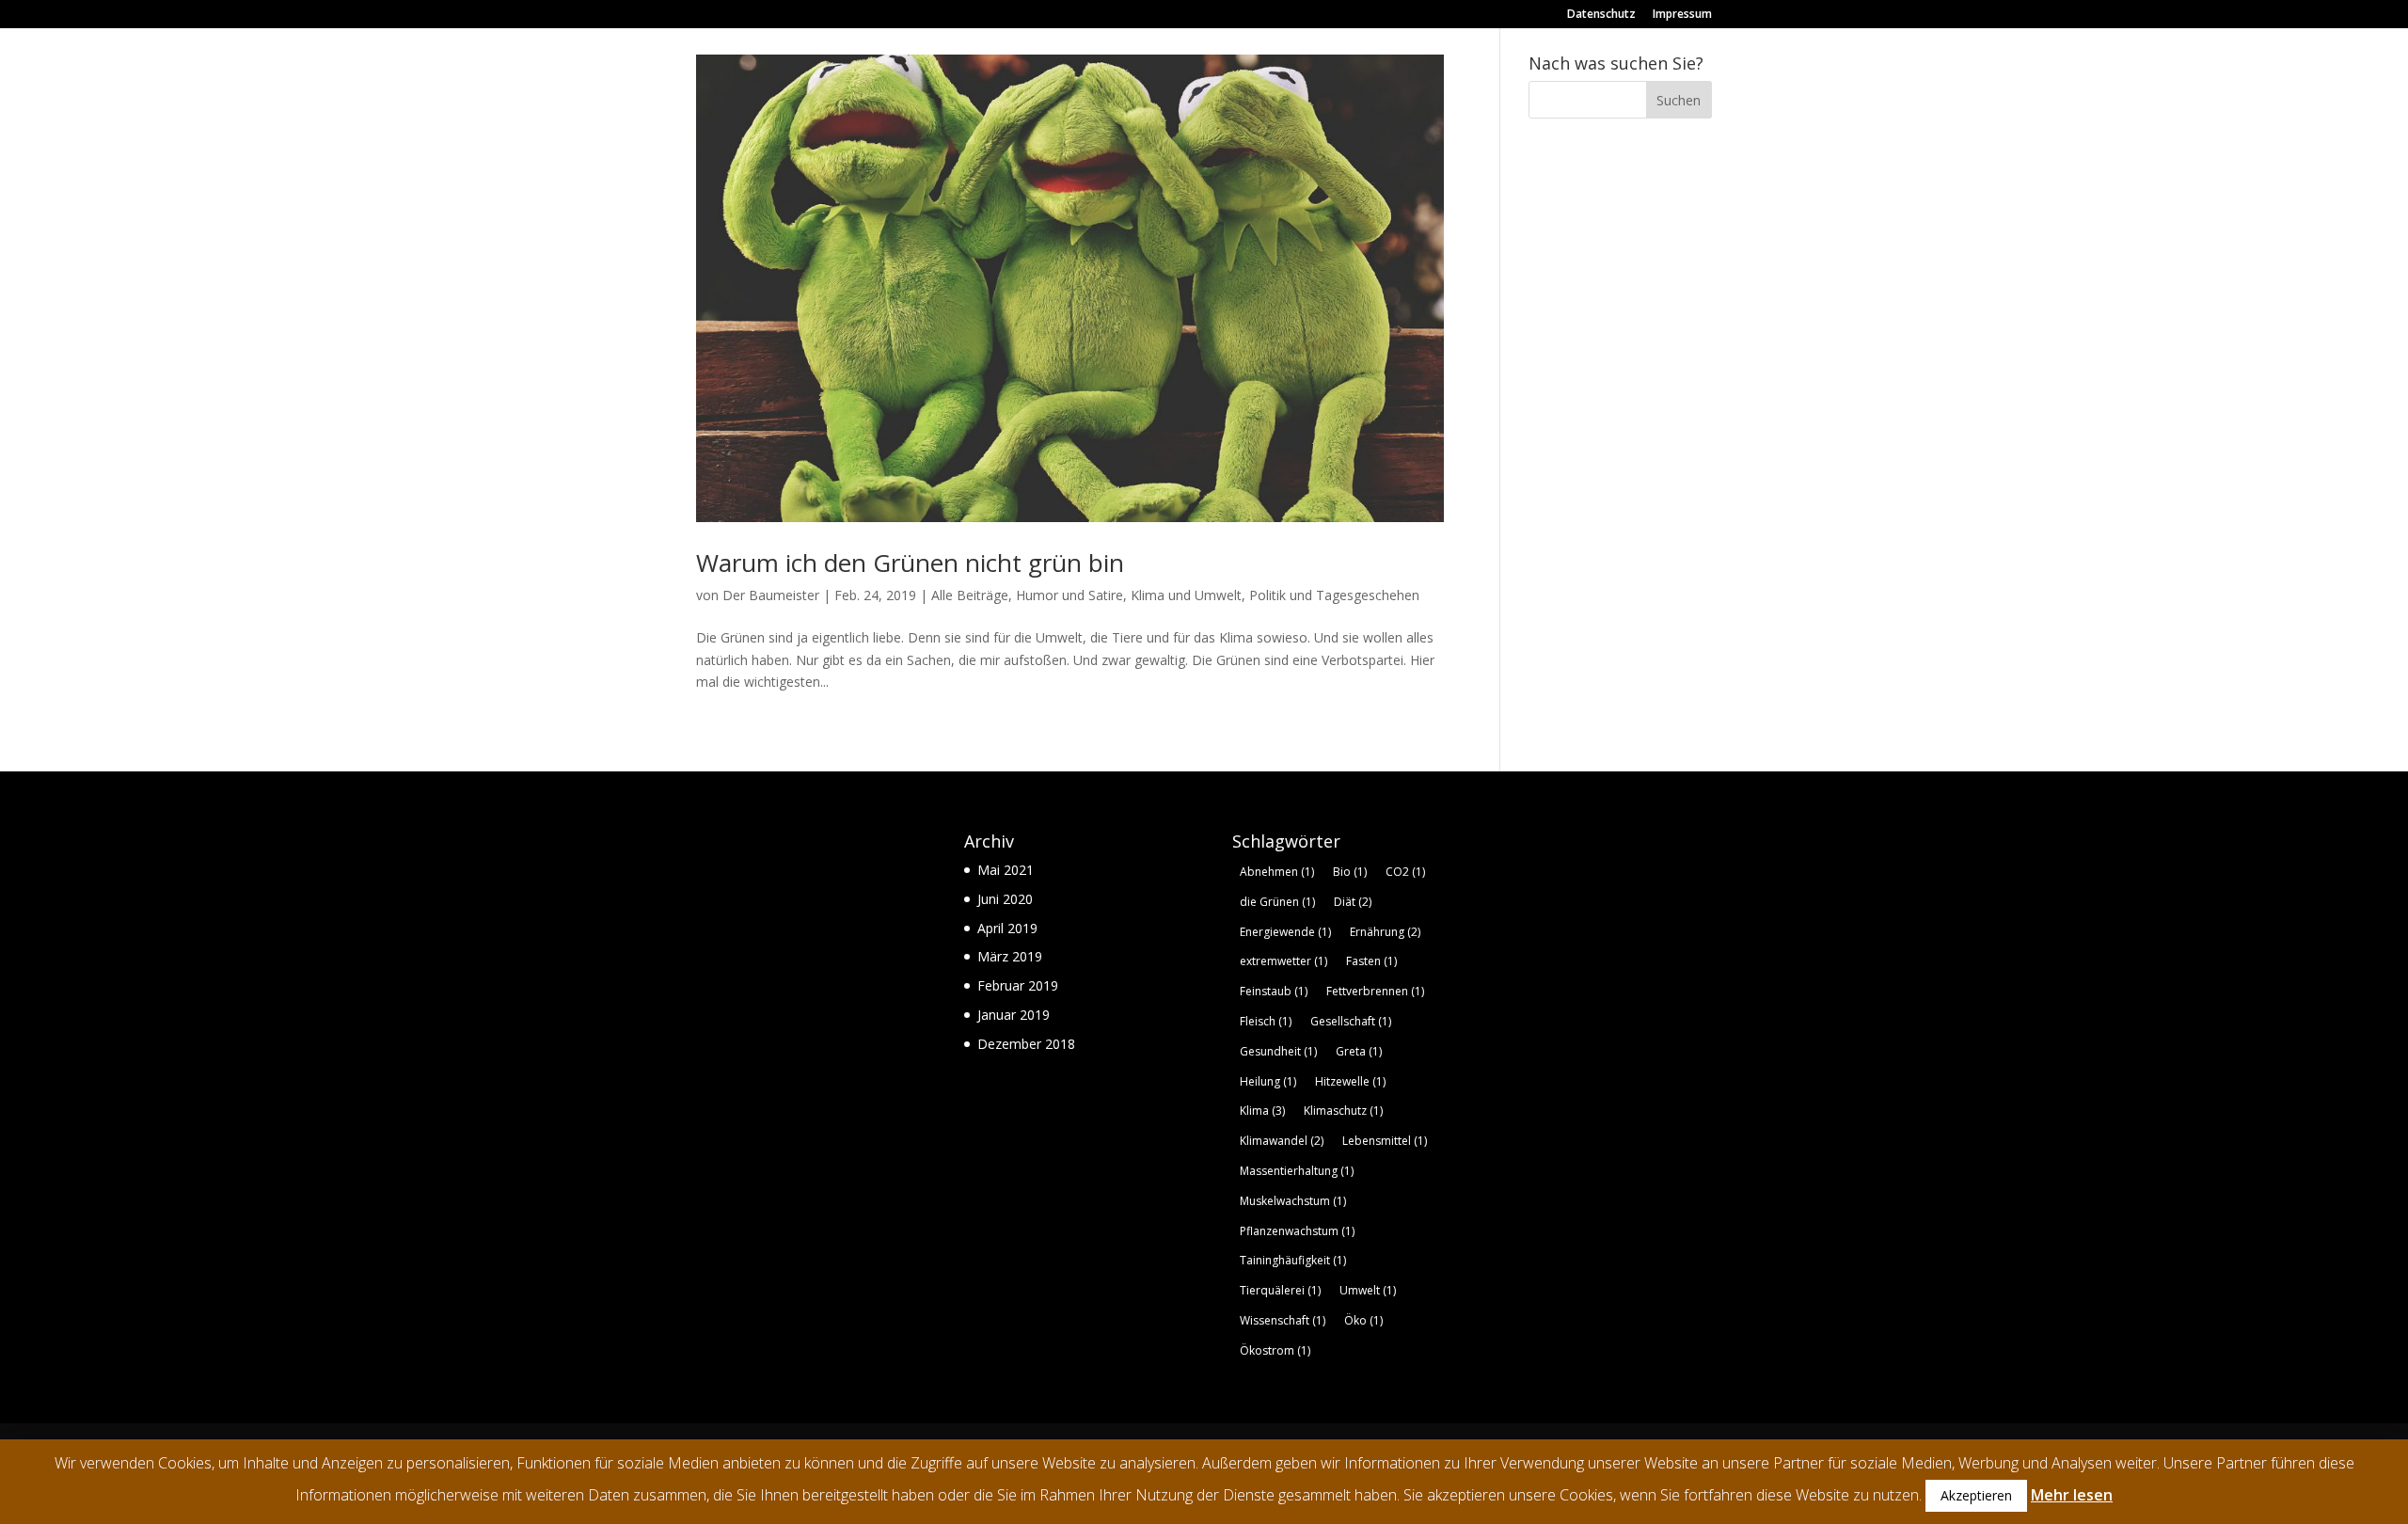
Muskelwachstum (1293, 1201)
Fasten (1371, 961)
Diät (1353, 902)
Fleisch (1266, 1021)
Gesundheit (1278, 1051)
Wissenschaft (1283, 1320)
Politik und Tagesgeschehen (1334, 595)
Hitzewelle (1350, 1081)
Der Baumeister (771, 595)
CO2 (1405, 872)
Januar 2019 (1014, 1015)
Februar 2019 (1018, 985)
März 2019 (1010, 956)
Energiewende (1285, 932)
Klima (1262, 1111)
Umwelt (1368, 1290)
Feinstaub (1274, 991)
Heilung (1268, 1081)
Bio (1350, 872)
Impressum (1682, 15)
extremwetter (1283, 961)
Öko (1363, 1320)
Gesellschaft (1351, 1021)
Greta (1359, 1051)
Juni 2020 (1005, 899)
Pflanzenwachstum (1297, 1231)
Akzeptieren (1976, 1495)
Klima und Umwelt (1186, 595)
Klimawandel (1282, 1141)
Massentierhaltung (1297, 1171)
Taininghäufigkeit (1293, 1260)
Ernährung (1385, 932)
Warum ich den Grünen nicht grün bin (910, 563)
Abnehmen (1277, 872)
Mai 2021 (1006, 870)
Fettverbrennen (1375, 991)
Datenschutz (1601, 15)
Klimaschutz (1343, 1111)
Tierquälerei (1280, 1290)
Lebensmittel (1385, 1141)
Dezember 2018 (1026, 1044)
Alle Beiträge (970, 595)
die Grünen (1277, 902)
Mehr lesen (2072, 1495)
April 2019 (1007, 928)
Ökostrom (1275, 1350)
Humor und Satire (1069, 595)
